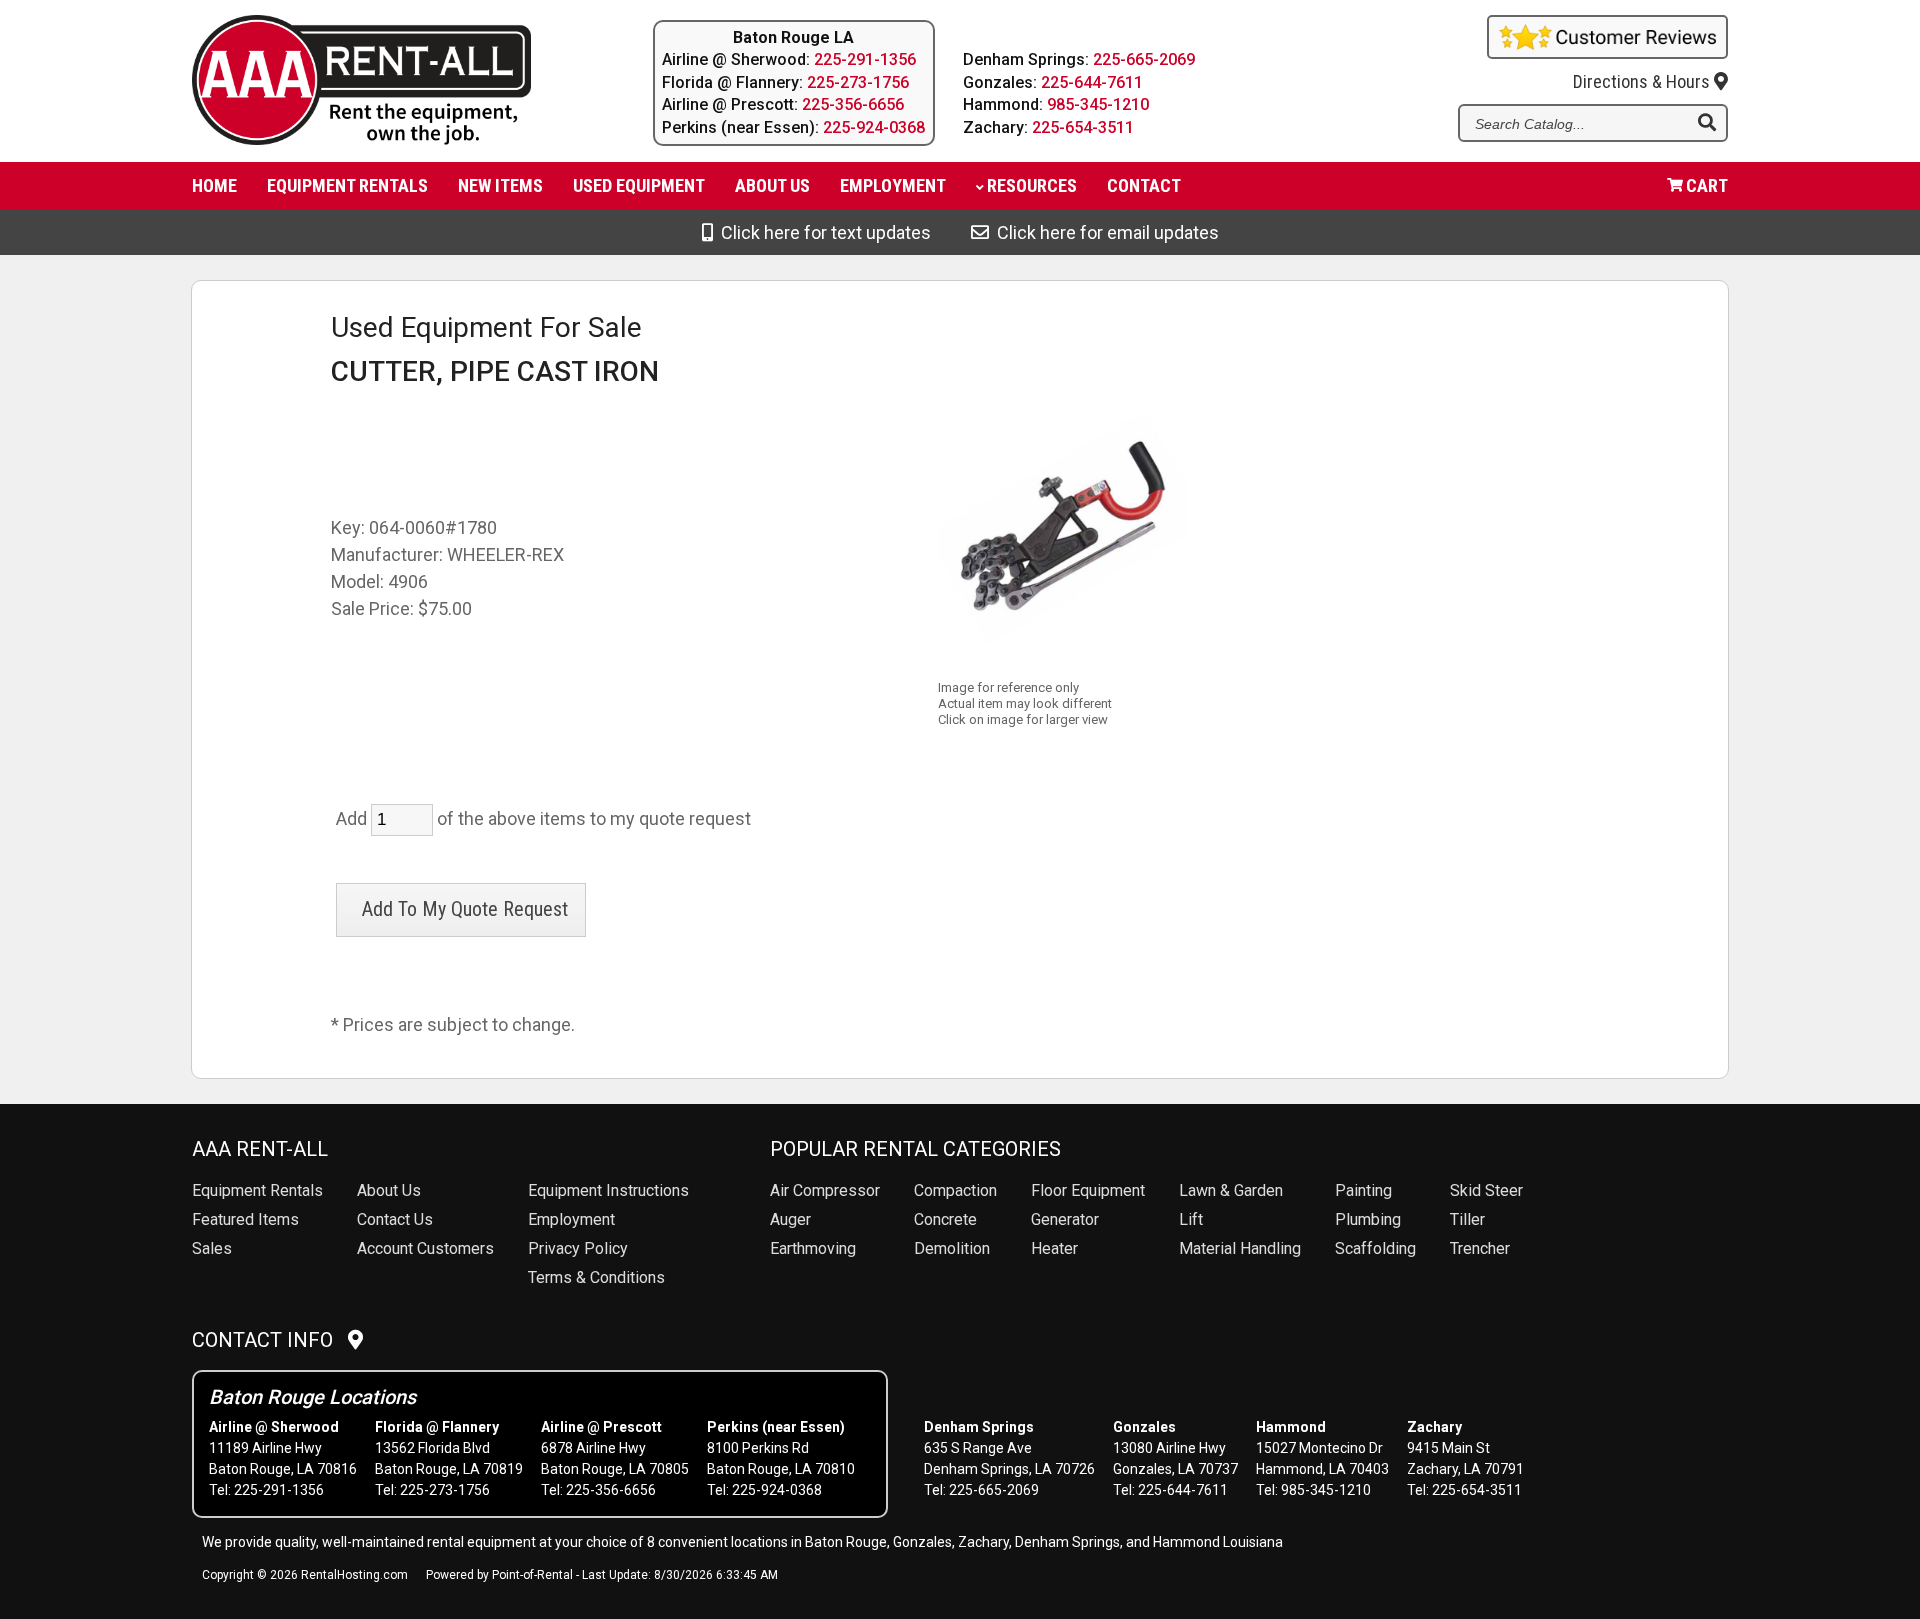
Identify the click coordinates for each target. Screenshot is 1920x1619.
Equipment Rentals (347, 185)
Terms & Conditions (596, 1277)
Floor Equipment (1088, 1190)
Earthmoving (813, 1248)
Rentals (257, 1190)
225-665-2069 (1144, 59)
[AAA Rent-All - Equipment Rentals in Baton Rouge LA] (384, 83)
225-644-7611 (1092, 82)
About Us (389, 1190)
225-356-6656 (853, 104)
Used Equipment (639, 185)
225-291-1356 (865, 59)
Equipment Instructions (608, 1190)
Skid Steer (1486, 1190)
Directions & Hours (1643, 81)
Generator (1065, 1219)
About (772, 185)
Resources (1032, 185)
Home (214, 185)
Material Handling (1240, 1248)
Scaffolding (1375, 1248)
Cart (1707, 185)
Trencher (1480, 1248)
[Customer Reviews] (1607, 52)
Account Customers (425, 1248)
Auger (790, 1219)
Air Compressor (825, 1190)
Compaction (955, 1190)
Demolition (952, 1248)
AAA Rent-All (260, 1149)
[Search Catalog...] (1707, 124)
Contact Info (270, 1340)
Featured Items (245, 1219)
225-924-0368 (874, 127)
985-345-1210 (1098, 104)
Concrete (945, 1219)
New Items (500, 185)
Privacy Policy (578, 1248)
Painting (1363, 1190)
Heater (1054, 1248)
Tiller (1467, 1219)
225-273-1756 (858, 82)
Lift (1191, 1219)
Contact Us (395, 1219)
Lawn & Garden (1231, 1190)
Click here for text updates (822, 232)
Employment (893, 185)
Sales (212, 1248)
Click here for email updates (1104, 232)
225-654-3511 (1083, 127)
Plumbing (1368, 1219)
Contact (1144, 185)
